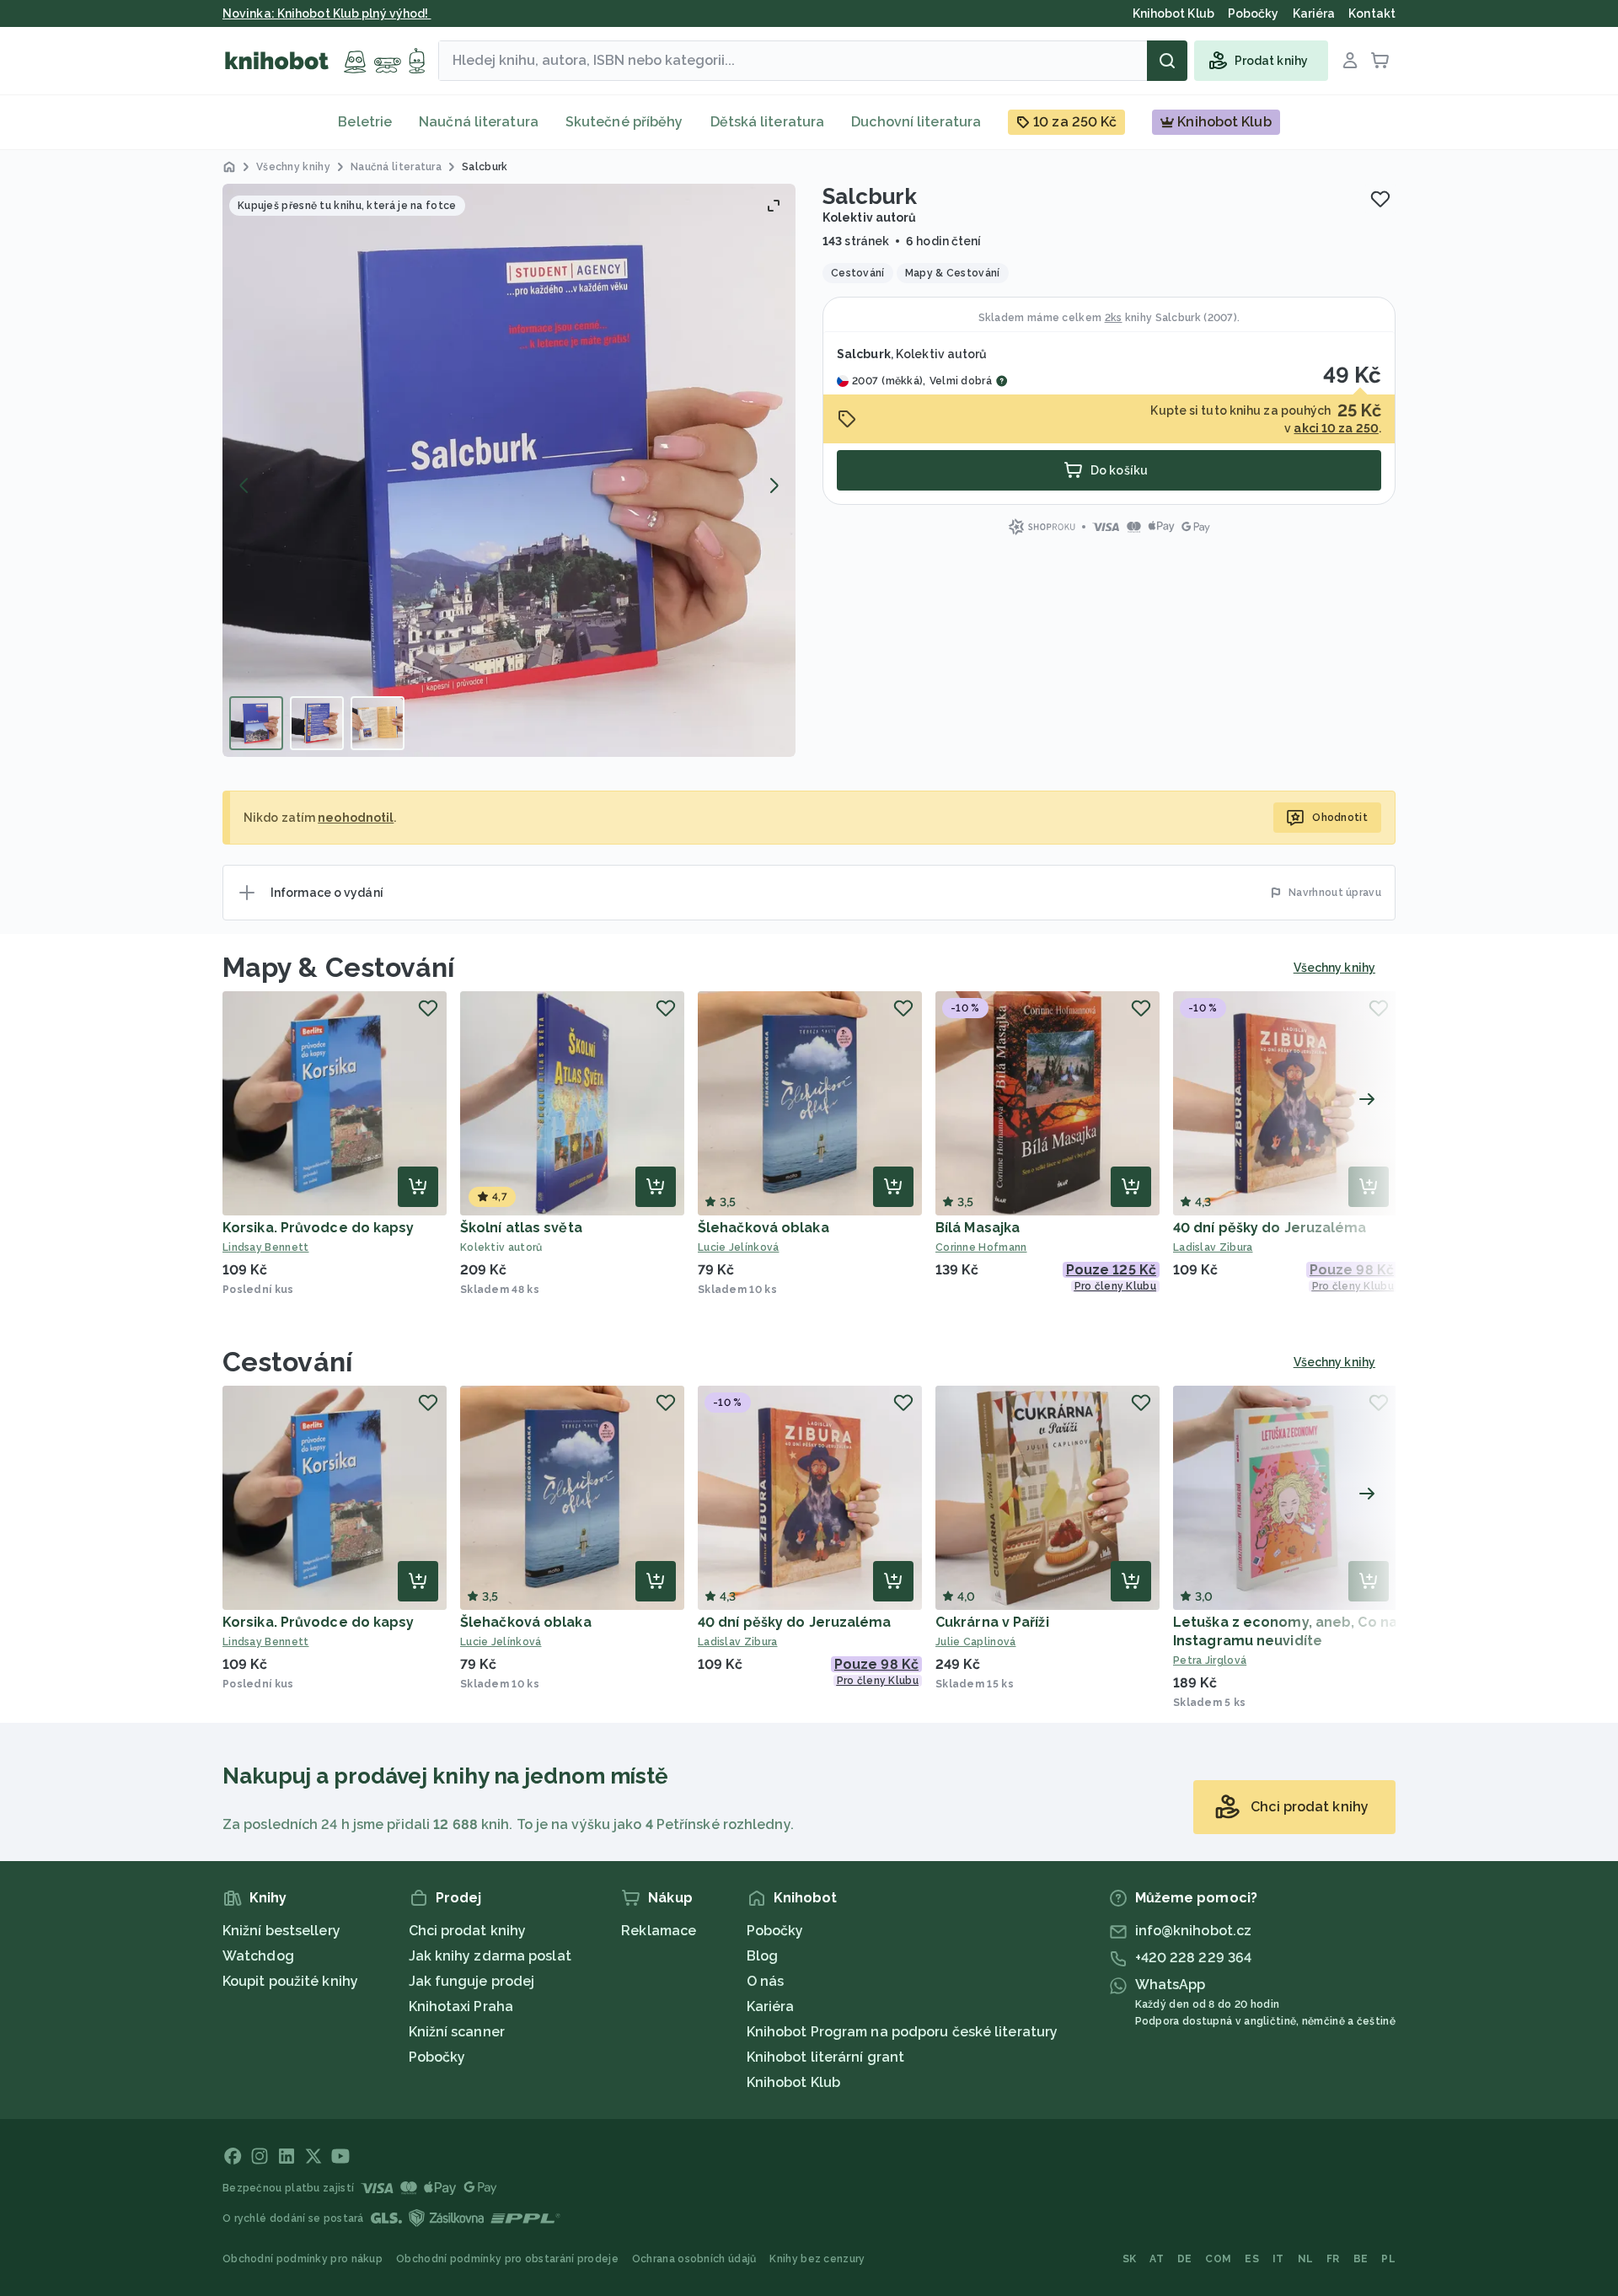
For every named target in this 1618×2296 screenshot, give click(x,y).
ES (1252, 2259)
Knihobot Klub (793, 2082)
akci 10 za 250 (1336, 428)
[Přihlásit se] (1350, 61)
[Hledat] (1167, 61)
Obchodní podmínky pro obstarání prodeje (507, 2259)
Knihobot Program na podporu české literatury (902, 2032)
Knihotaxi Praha (461, 2006)
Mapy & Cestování (339, 967)
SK (1130, 2259)
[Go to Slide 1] (256, 723)
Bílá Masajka (978, 1228)
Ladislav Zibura (1213, 1247)
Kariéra (771, 2006)
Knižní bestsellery (281, 1931)
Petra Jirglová (1210, 1660)
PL (1388, 2259)
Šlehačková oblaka (763, 1228)
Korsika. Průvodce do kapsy (319, 1228)
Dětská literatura (768, 122)
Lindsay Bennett (266, 1247)
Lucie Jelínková (739, 1247)
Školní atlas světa (521, 1228)
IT (1278, 2259)
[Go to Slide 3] (378, 723)
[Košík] (1380, 61)
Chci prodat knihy (468, 1931)
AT (1157, 2259)
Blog (762, 1956)
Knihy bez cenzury (817, 2259)
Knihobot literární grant (825, 2057)
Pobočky (437, 2057)
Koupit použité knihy (290, 1981)
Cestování (287, 1362)
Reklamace (659, 1931)
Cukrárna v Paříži (992, 1622)
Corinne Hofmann (981, 1247)
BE (1361, 2259)
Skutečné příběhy (624, 122)
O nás (766, 1981)
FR (1333, 2259)
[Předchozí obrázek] (244, 485)
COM (1218, 2259)
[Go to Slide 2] (317, 723)
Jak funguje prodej (472, 1981)
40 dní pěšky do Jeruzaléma (1270, 1228)
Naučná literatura (479, 122)
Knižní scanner (457, 2032)
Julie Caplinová (976, 1642)
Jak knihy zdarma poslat (490, 1956)
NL (1306, 2259)
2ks (1114, 318)
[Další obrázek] (774, 485)
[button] (509, 470)
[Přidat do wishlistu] (1380, 199)
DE (1185, 2259)
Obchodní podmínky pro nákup (303, 2259)
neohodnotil (356, 818)
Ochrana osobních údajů (694, 2259)
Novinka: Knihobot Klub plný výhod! (327, 13)
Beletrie (365, 122)
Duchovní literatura (916, 122)
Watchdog (258, 1956)
